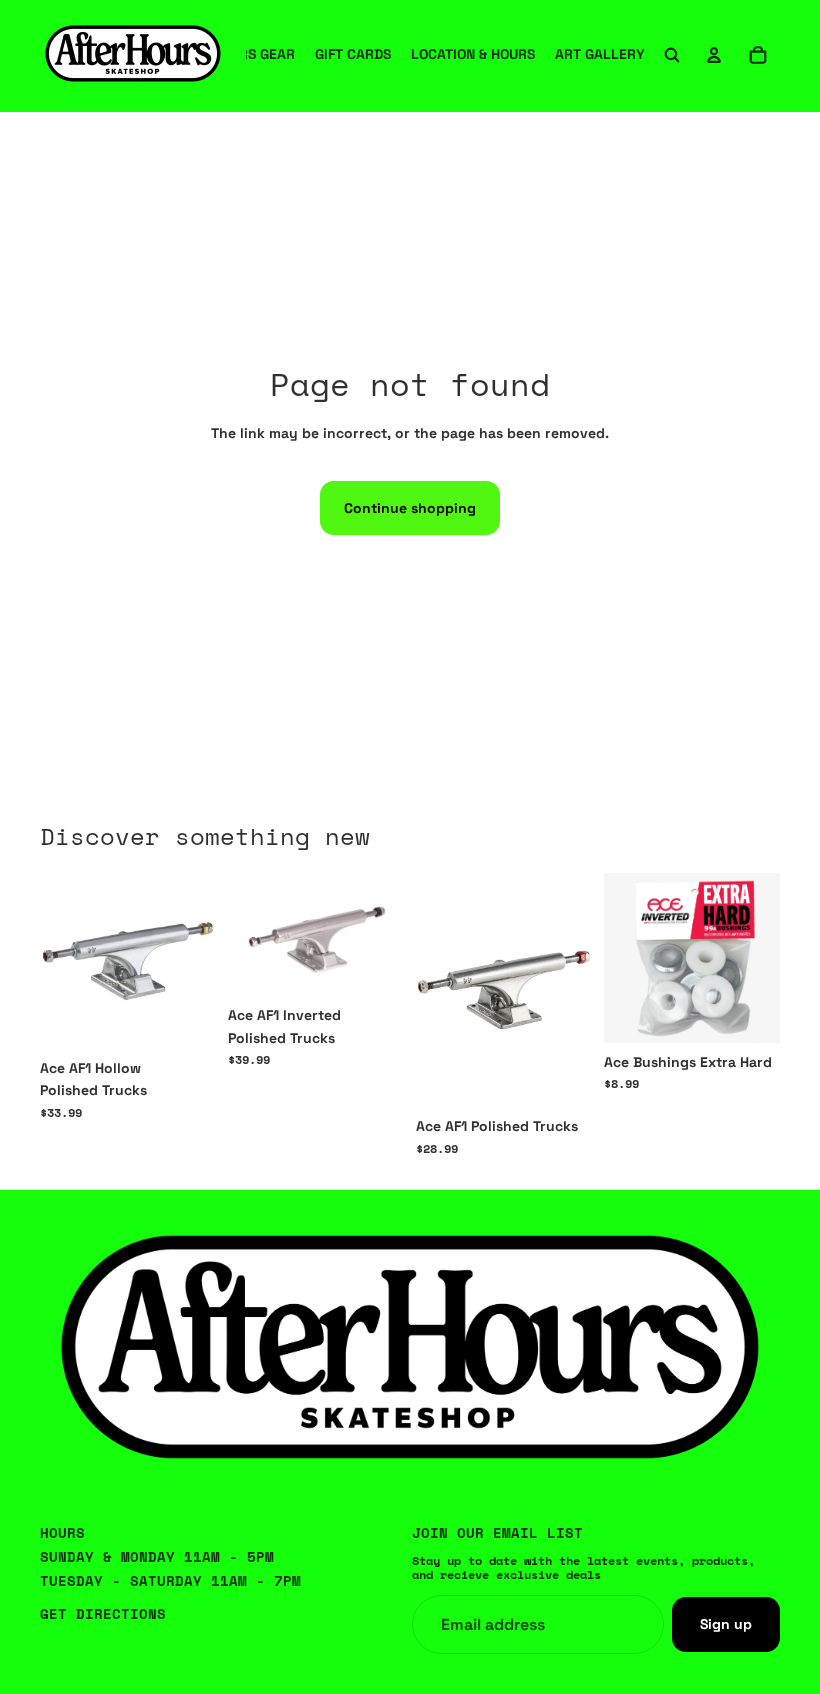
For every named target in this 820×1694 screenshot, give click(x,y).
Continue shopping (410, 508)
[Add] (749, 1012)
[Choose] (185, 1018)
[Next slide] (570, 990)
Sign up (726, 1624)
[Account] (714, 55)
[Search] (672, 55)
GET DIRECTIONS (103, 1613)
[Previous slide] (438, 990)
